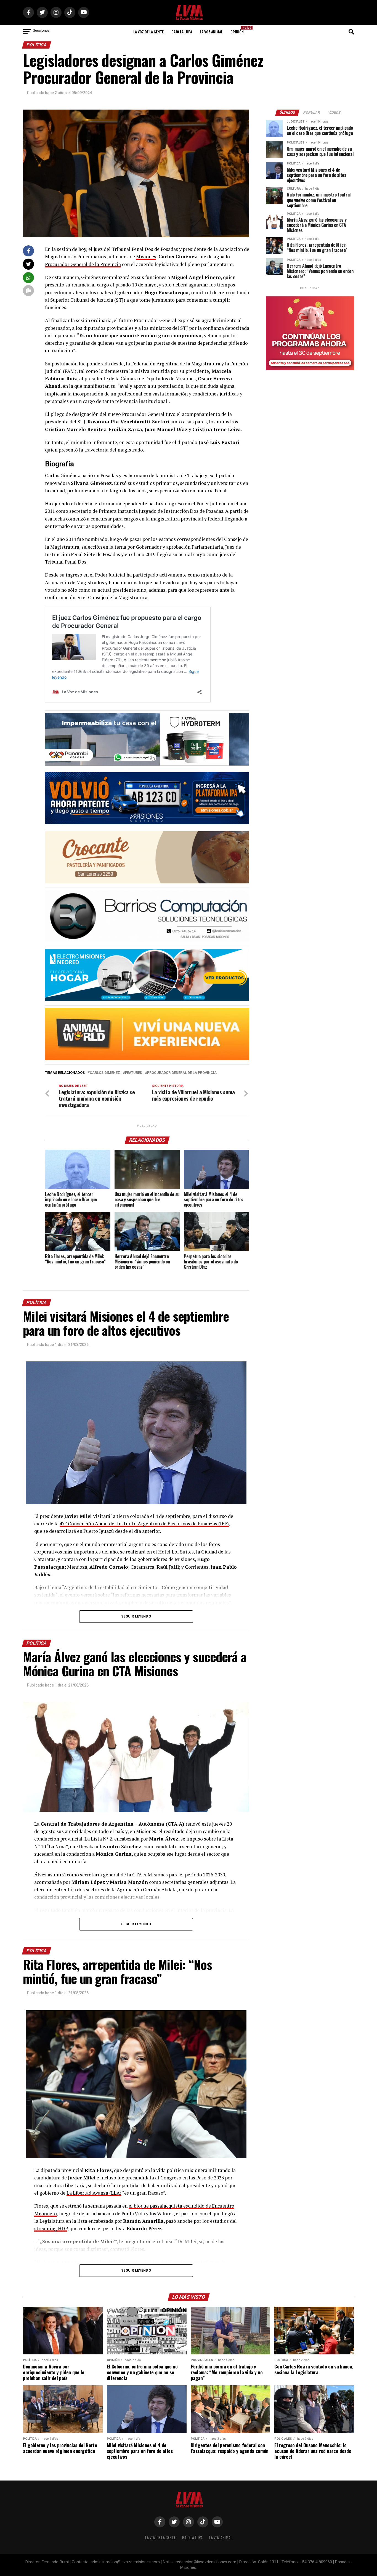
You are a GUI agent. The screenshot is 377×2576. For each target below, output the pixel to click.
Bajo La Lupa (182, 32)
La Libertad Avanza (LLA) (94, 2193)
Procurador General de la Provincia (83, 264)
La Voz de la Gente (148, 32)
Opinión (239, 30)
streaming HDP (51, 2228)
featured (134, 1073)
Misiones (146, 257)
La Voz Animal (211, 32)
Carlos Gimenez (105, 1073)
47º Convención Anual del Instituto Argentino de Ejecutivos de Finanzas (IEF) (144, 1524)
